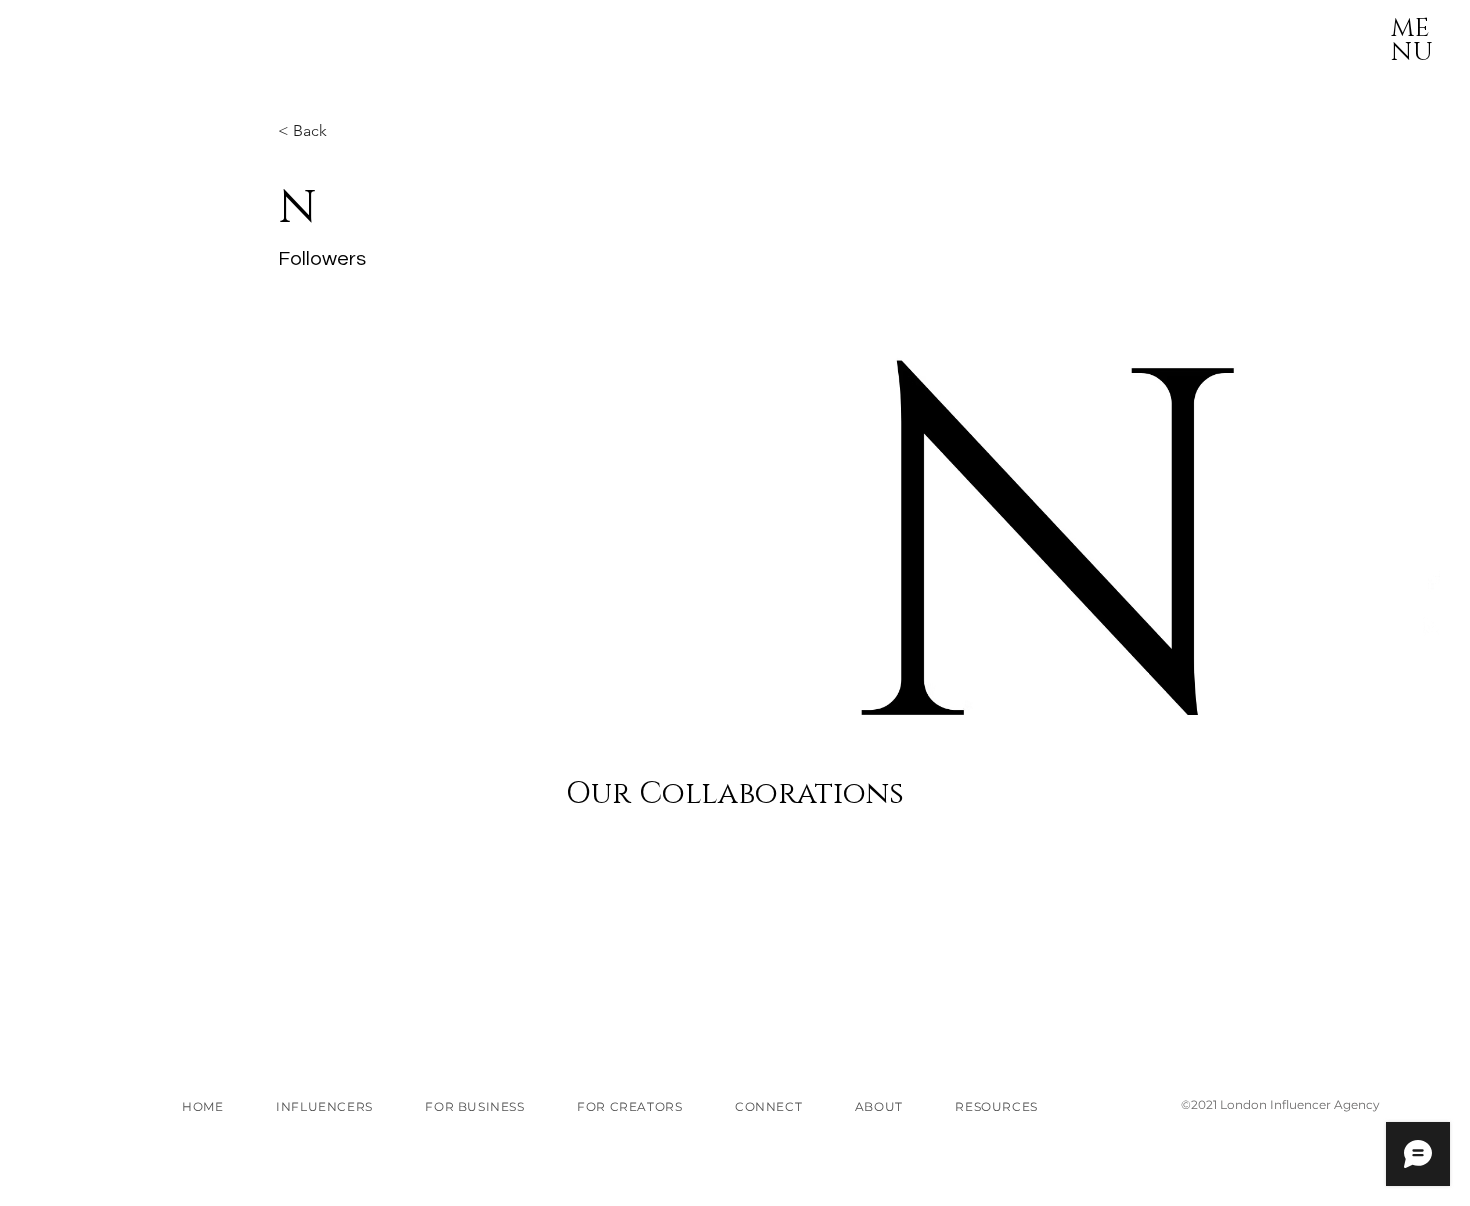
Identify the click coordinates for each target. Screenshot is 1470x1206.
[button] (1411, 24)
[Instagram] (1432, 626)
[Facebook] (1432, 580)
